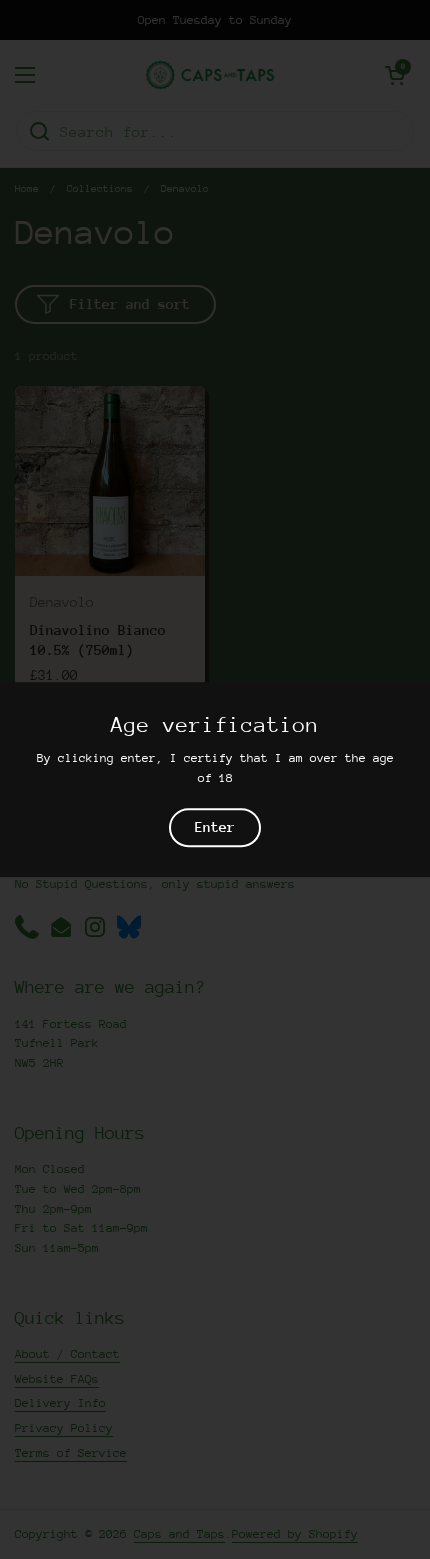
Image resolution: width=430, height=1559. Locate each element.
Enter (215, 828)
